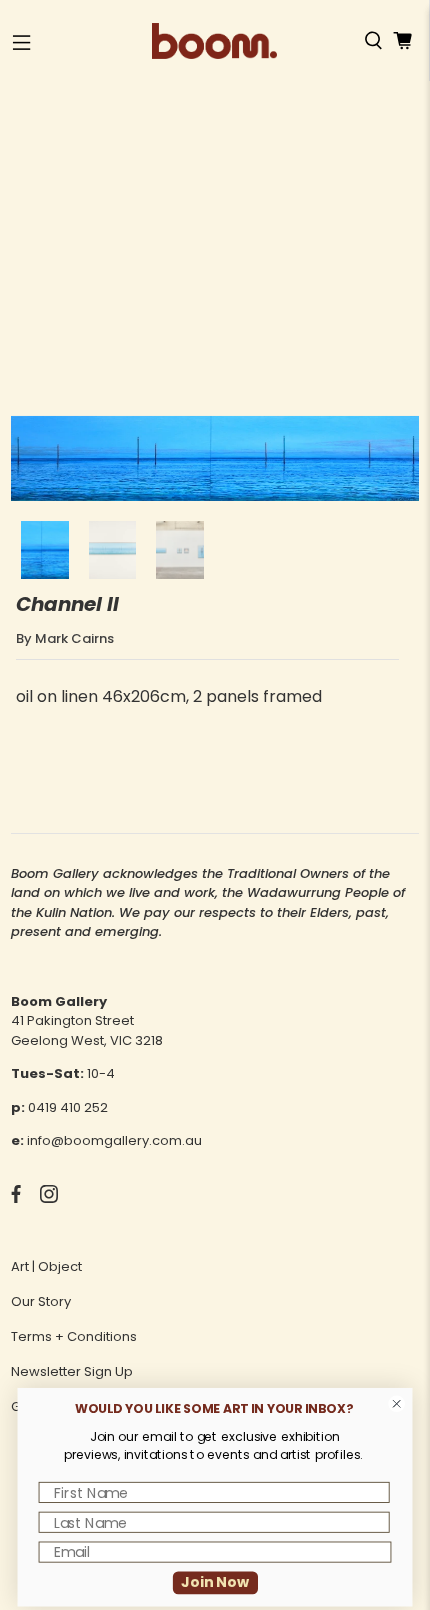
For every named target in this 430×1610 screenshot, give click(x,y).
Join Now (215, 1582)
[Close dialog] (397, 1404)
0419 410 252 (68, 1107)
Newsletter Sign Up (72, 1371)
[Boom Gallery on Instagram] (49, 1198)
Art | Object (46, 1266)
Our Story (41, 1301)
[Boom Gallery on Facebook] (16, 1198)
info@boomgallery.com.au (114, 1140)
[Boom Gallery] (214, 41)
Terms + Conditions (74, 1336)
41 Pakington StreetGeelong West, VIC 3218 (87, 1030)
